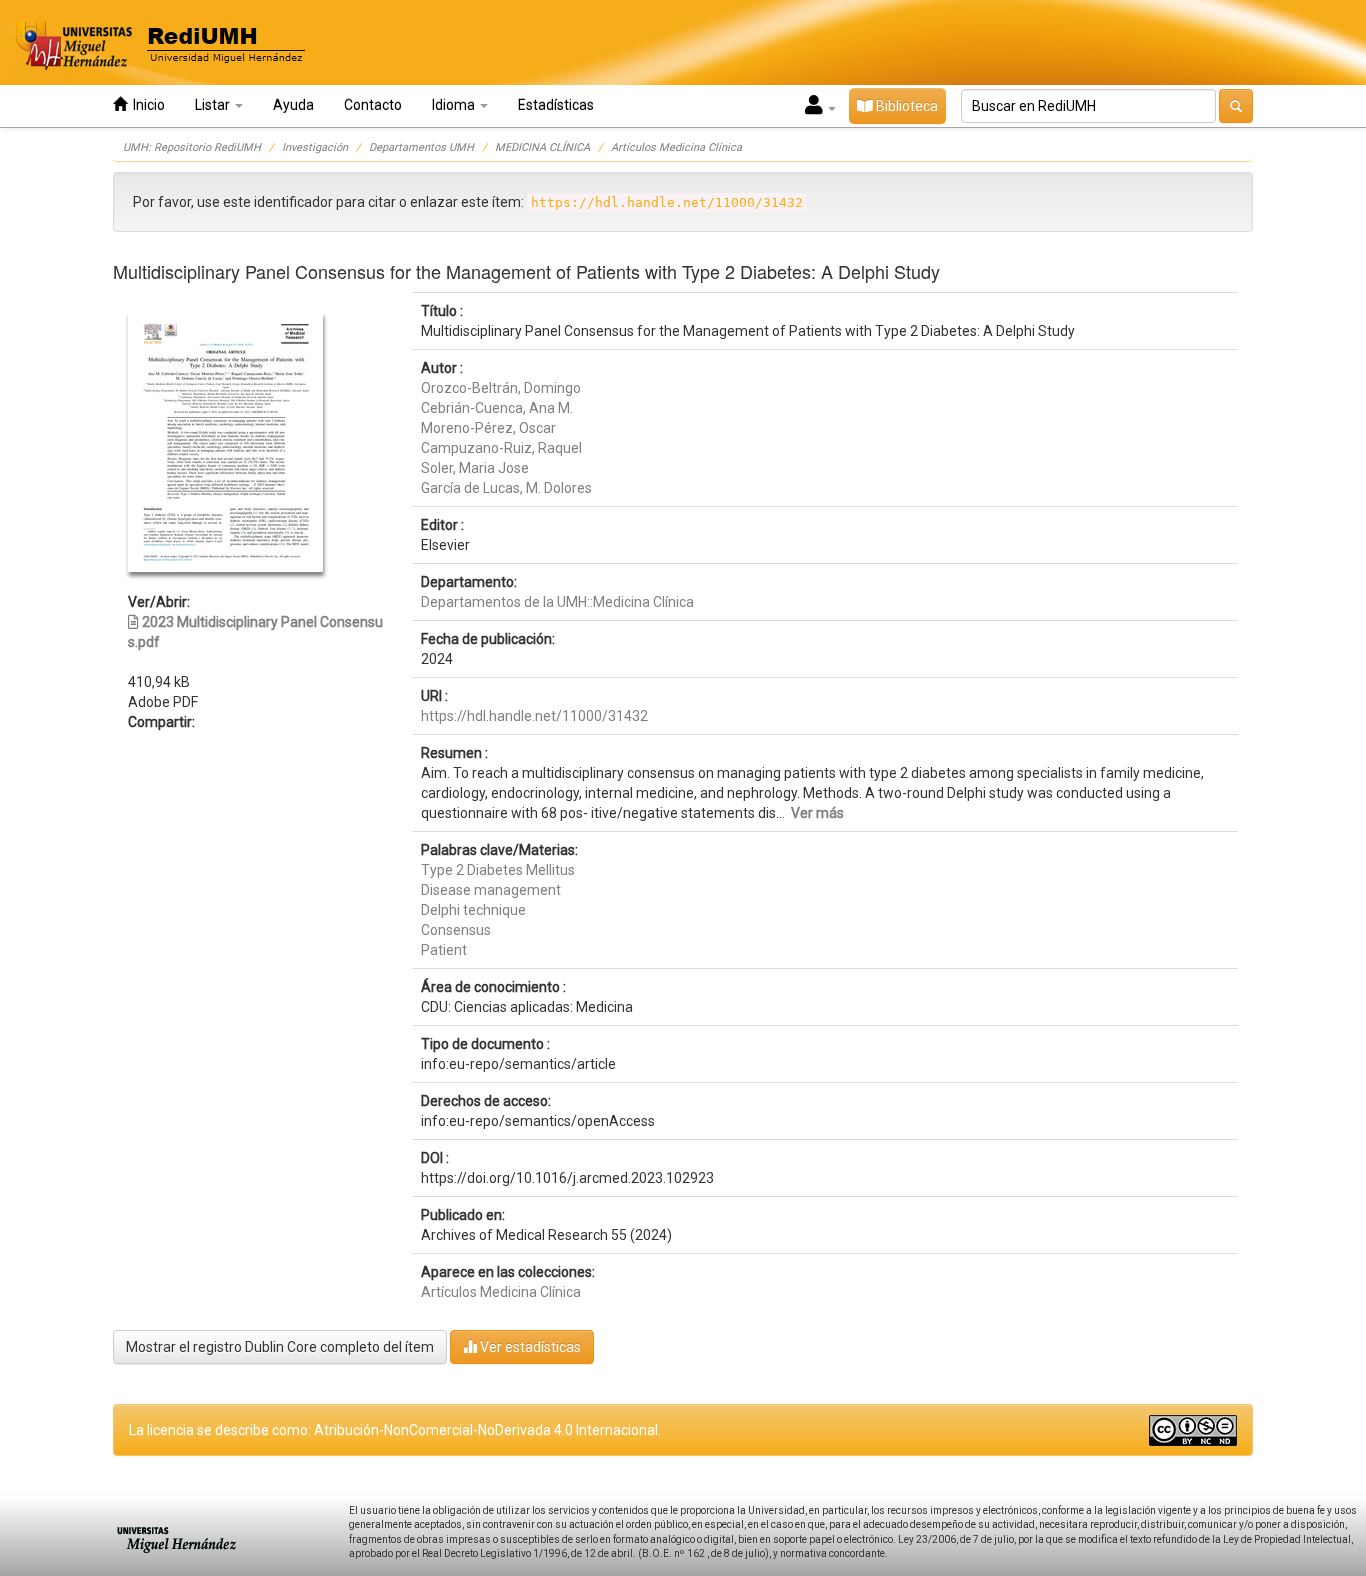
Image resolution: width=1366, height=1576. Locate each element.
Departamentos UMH (421, 147)
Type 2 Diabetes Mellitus (498, 870)
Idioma (455, 105)
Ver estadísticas (529, 1347)
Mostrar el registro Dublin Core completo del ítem (280, 1347)
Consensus (456, 930)
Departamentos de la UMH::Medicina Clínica (557, 602)
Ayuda (293, 105)
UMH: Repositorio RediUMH (192, 147)
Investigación (315, 147)
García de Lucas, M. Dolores (506, 488)
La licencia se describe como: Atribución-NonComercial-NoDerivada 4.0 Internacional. (395, 1430)
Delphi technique (473, 910)
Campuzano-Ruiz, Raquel (501, 448)
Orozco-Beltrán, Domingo (501, 388)
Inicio (146, 105)
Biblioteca (905, 106)
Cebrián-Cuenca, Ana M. (497, 408)
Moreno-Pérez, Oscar (488, 428)
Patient (444, 950)
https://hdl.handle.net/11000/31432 (534, 716)
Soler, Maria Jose (475, 468)
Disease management (491, 890)
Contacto (373, 105)
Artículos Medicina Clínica (676, 147)
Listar (214, 105)
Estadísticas (556, 105)
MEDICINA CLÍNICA (542, 147)
